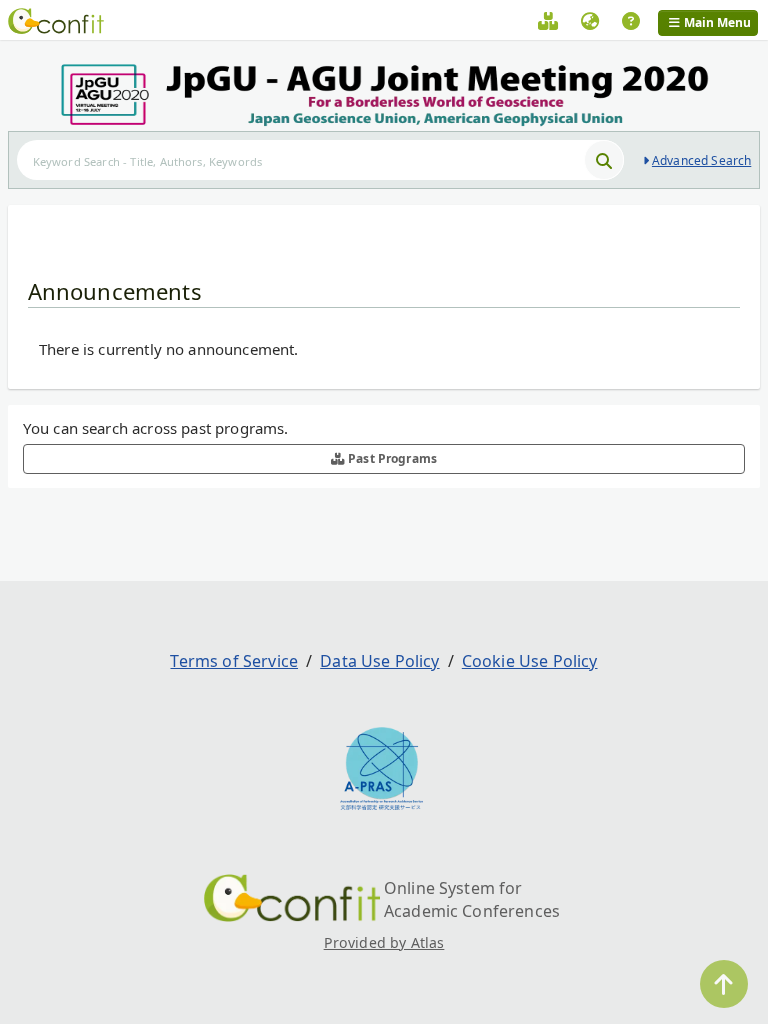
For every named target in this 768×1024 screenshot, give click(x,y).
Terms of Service (234, 661)
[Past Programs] (548, 24)
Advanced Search (701, 160)
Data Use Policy (379, 661)
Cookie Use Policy (530, 661)
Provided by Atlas (384, 942)
